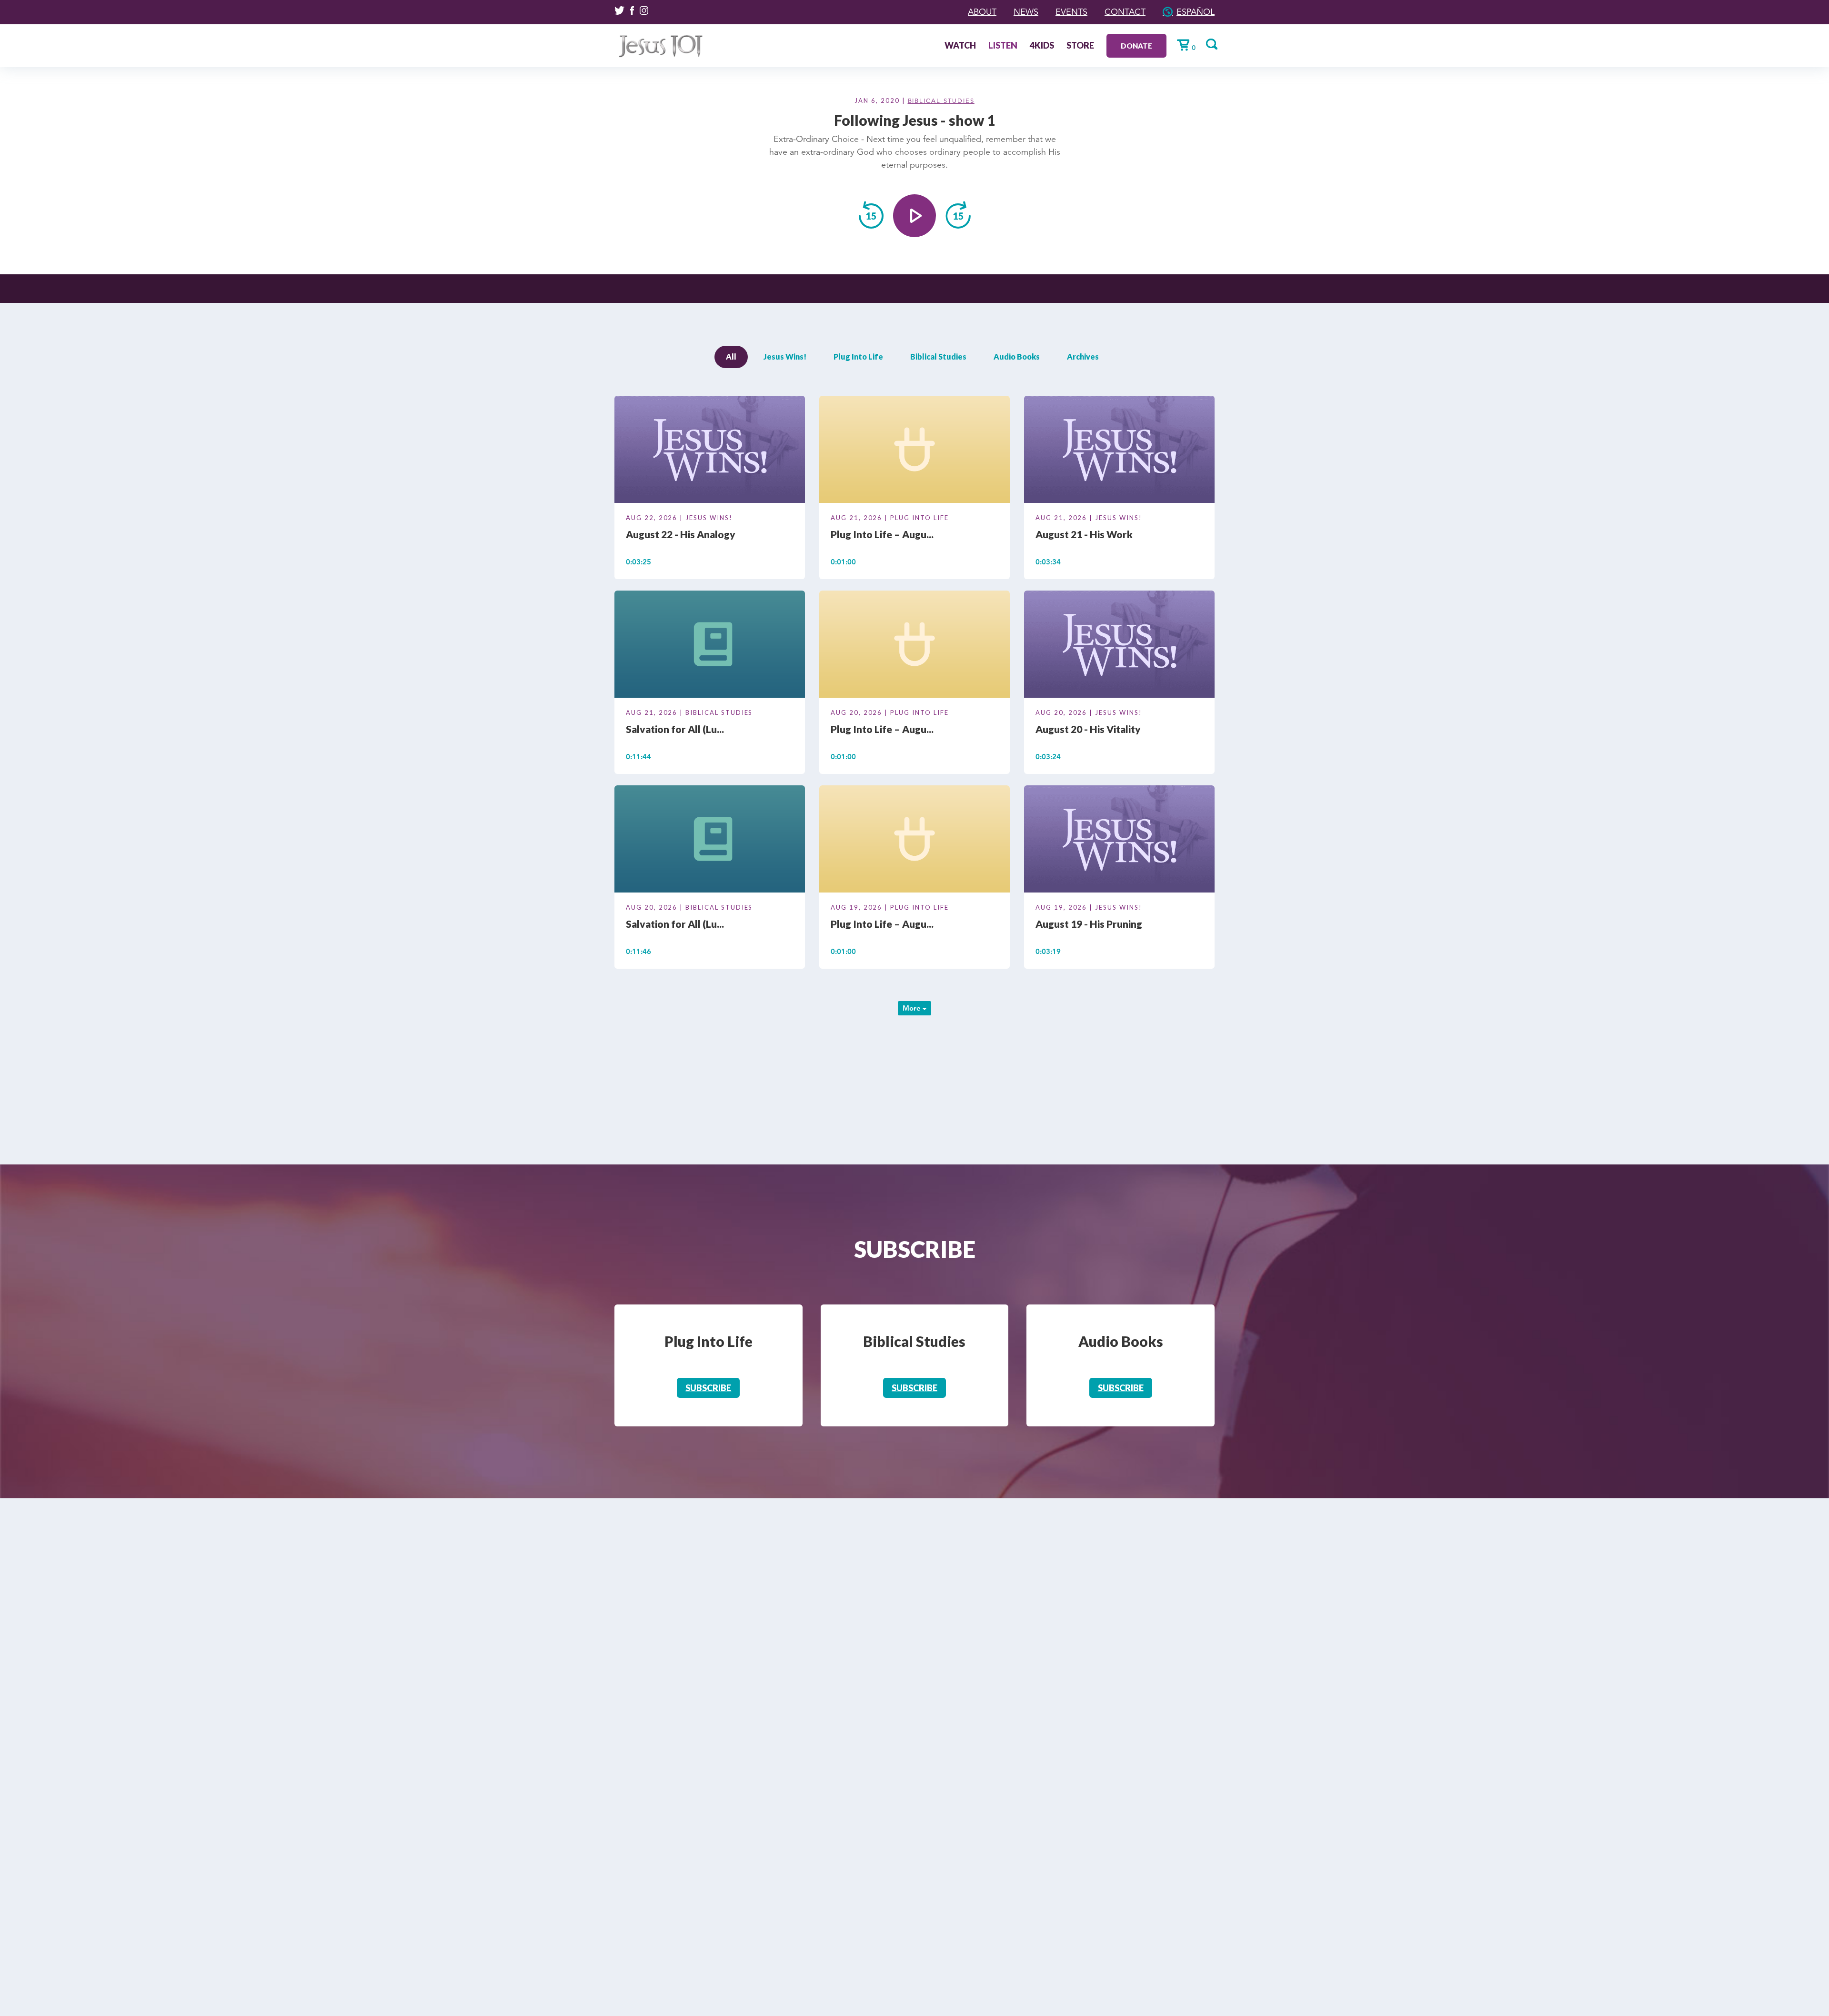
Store (1080, 46)
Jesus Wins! (785, 356)
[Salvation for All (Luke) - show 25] (710, 646)
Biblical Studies (941, 101)
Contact (1125, 12)
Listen (1003, 46)
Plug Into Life (858, 356)
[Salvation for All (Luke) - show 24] (710, 841)
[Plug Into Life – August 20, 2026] (914, 646)
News (1026, 12)
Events (1071, 12)
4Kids (1042, 46)
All (731, 356)
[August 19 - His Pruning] (1119, 841)
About (982, 12)
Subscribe (708, 1388)
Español (1196, 12)
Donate (1136, 46)
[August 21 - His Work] (1119, 451)
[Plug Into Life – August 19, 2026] (914, 841)
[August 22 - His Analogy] (710, 451)
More (913, 1008)
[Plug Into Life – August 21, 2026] (914, 451)
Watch (960, 46)
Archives (1083, 356)
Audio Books (1017, 356)
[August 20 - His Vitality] (1119, 646)
